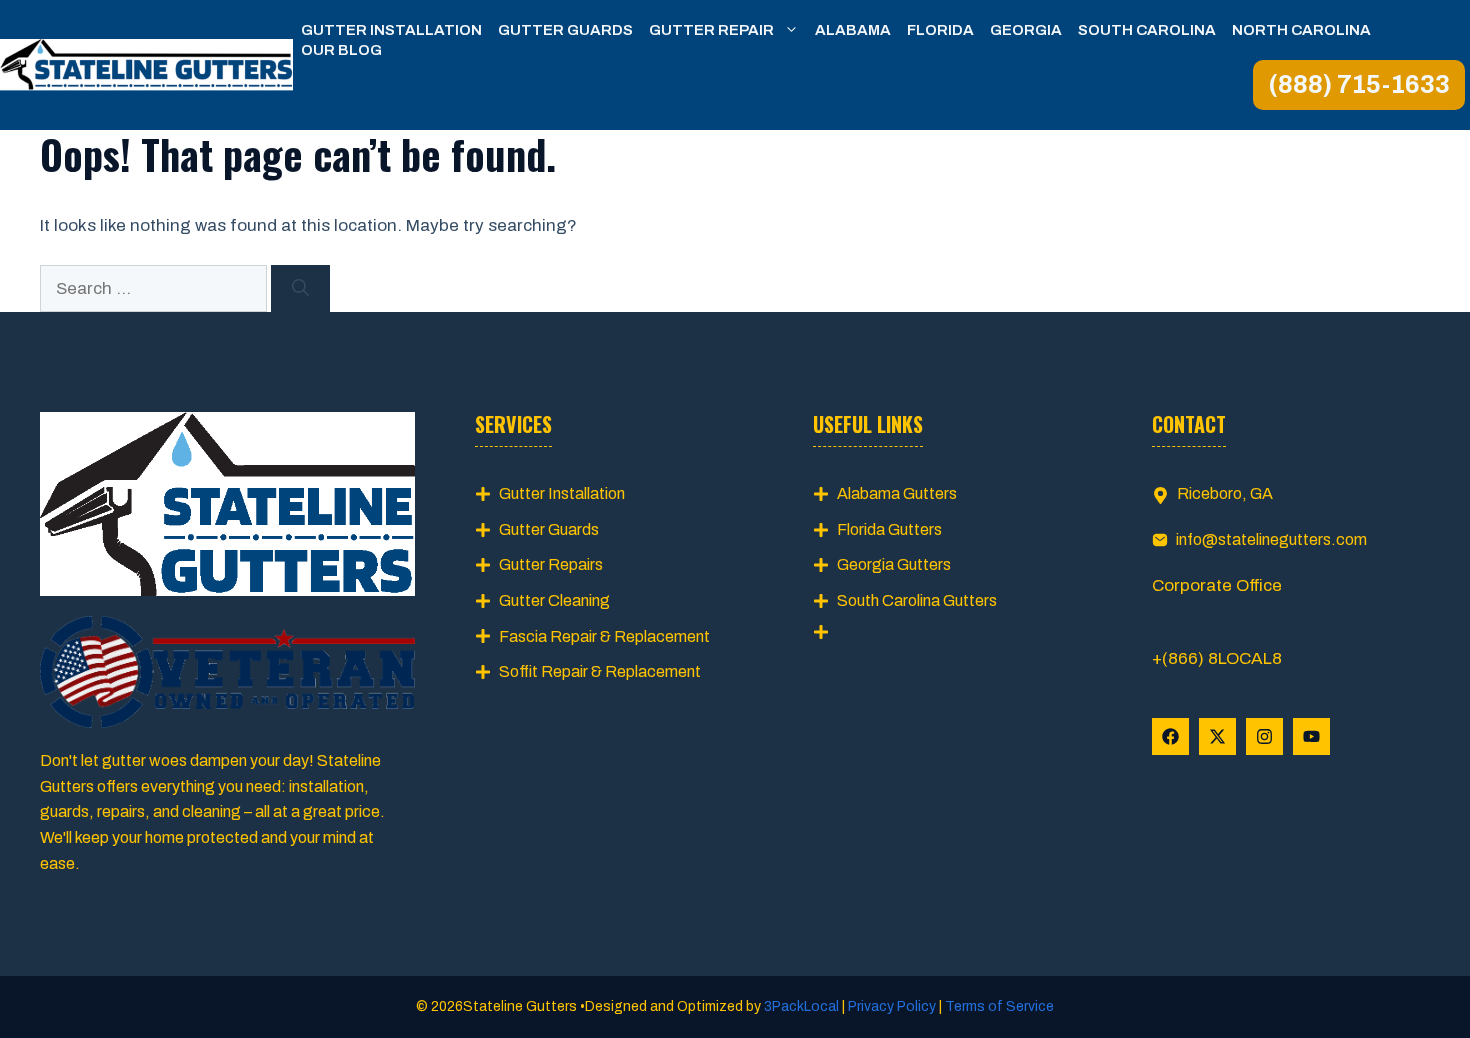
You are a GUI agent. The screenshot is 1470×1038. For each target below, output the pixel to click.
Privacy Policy (892, 1006)
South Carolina (1147, 30)
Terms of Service (998, 1006)
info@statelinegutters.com (1271, 539)
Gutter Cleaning (554, 600)
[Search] (300, 289)
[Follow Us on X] (1217, 736)
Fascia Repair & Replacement (604, 636)
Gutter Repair (711, 30)
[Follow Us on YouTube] (1311, 736)
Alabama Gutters (897, 493)
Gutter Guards (565, 30)
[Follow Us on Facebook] (1170, 736)
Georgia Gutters (894, 564)
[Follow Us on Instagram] (1264, 736)
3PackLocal (803, 1006)
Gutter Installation (391, 30)
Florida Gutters (889, 529)
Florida (940, 30)
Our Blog (341, 50)
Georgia (1026, 30)
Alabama (853, 30)
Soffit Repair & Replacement (600, 671)
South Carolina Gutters (917, 600)
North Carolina (1301, 30)
